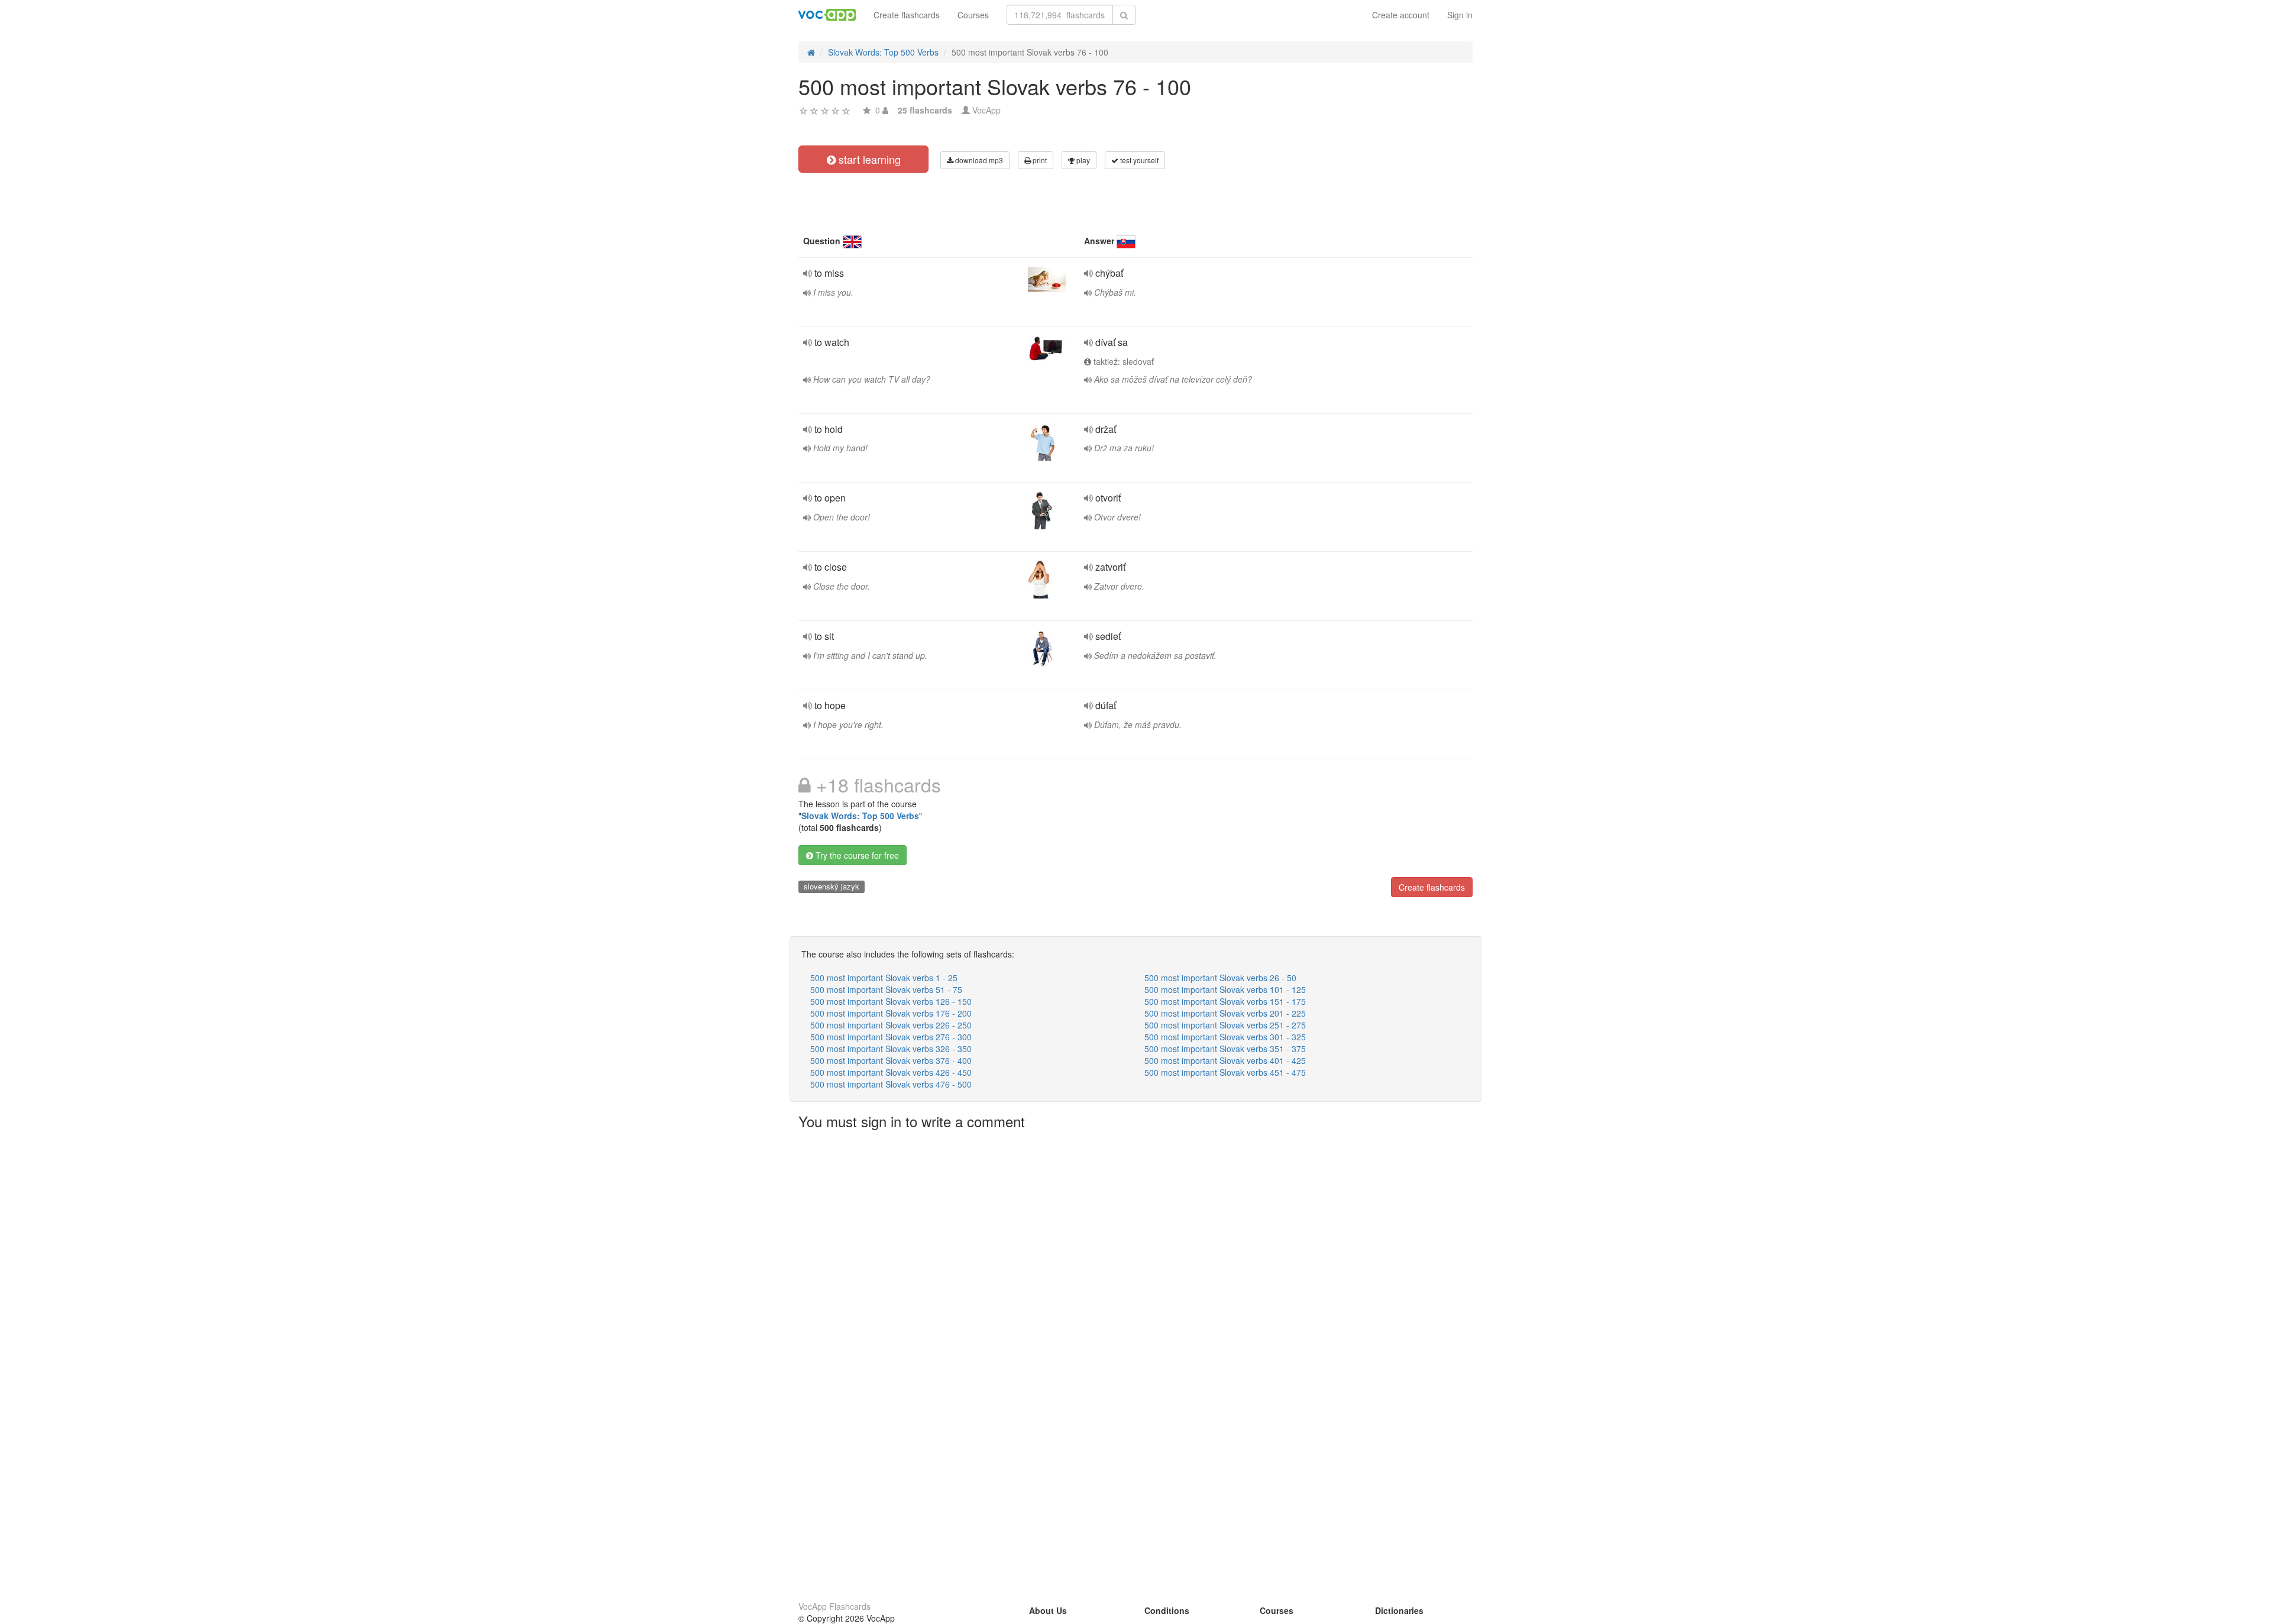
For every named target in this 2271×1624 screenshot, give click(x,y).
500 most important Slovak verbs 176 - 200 (891, 1013)
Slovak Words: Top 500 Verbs (860, 816)
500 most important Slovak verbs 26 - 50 (1220, 978)
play (1082, 160)
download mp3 (978, 160)
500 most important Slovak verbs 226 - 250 (891, 1025)
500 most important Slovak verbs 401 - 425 (1225, 1060)
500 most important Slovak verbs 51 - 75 (886, 989)
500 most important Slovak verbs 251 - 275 (1225, 1025)
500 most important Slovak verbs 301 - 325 (1225, 1037)
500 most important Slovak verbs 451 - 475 (1225, 1072)
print (1039, 160)
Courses (973, 15)
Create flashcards (907, 15)
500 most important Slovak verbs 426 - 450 (891, 1072)
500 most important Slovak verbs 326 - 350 (891, 1049)
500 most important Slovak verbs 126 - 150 (891, 1001)
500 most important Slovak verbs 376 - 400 (891, 1060)
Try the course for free (856, 855)
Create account (1401, 15)
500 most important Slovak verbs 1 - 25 (884, 978)
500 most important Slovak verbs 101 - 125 (1225, 989)
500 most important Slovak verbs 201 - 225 (1225, 1013)
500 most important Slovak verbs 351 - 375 (1225, 1049)
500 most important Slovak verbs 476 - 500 (891, 1084)
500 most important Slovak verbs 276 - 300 (891, 1037)
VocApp (986, 110)
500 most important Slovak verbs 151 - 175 (1225, 1001)
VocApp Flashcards (834, 1606)
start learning (868, 159)
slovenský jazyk (832, 886)
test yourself (1138, 160)
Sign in (1460, 15)
